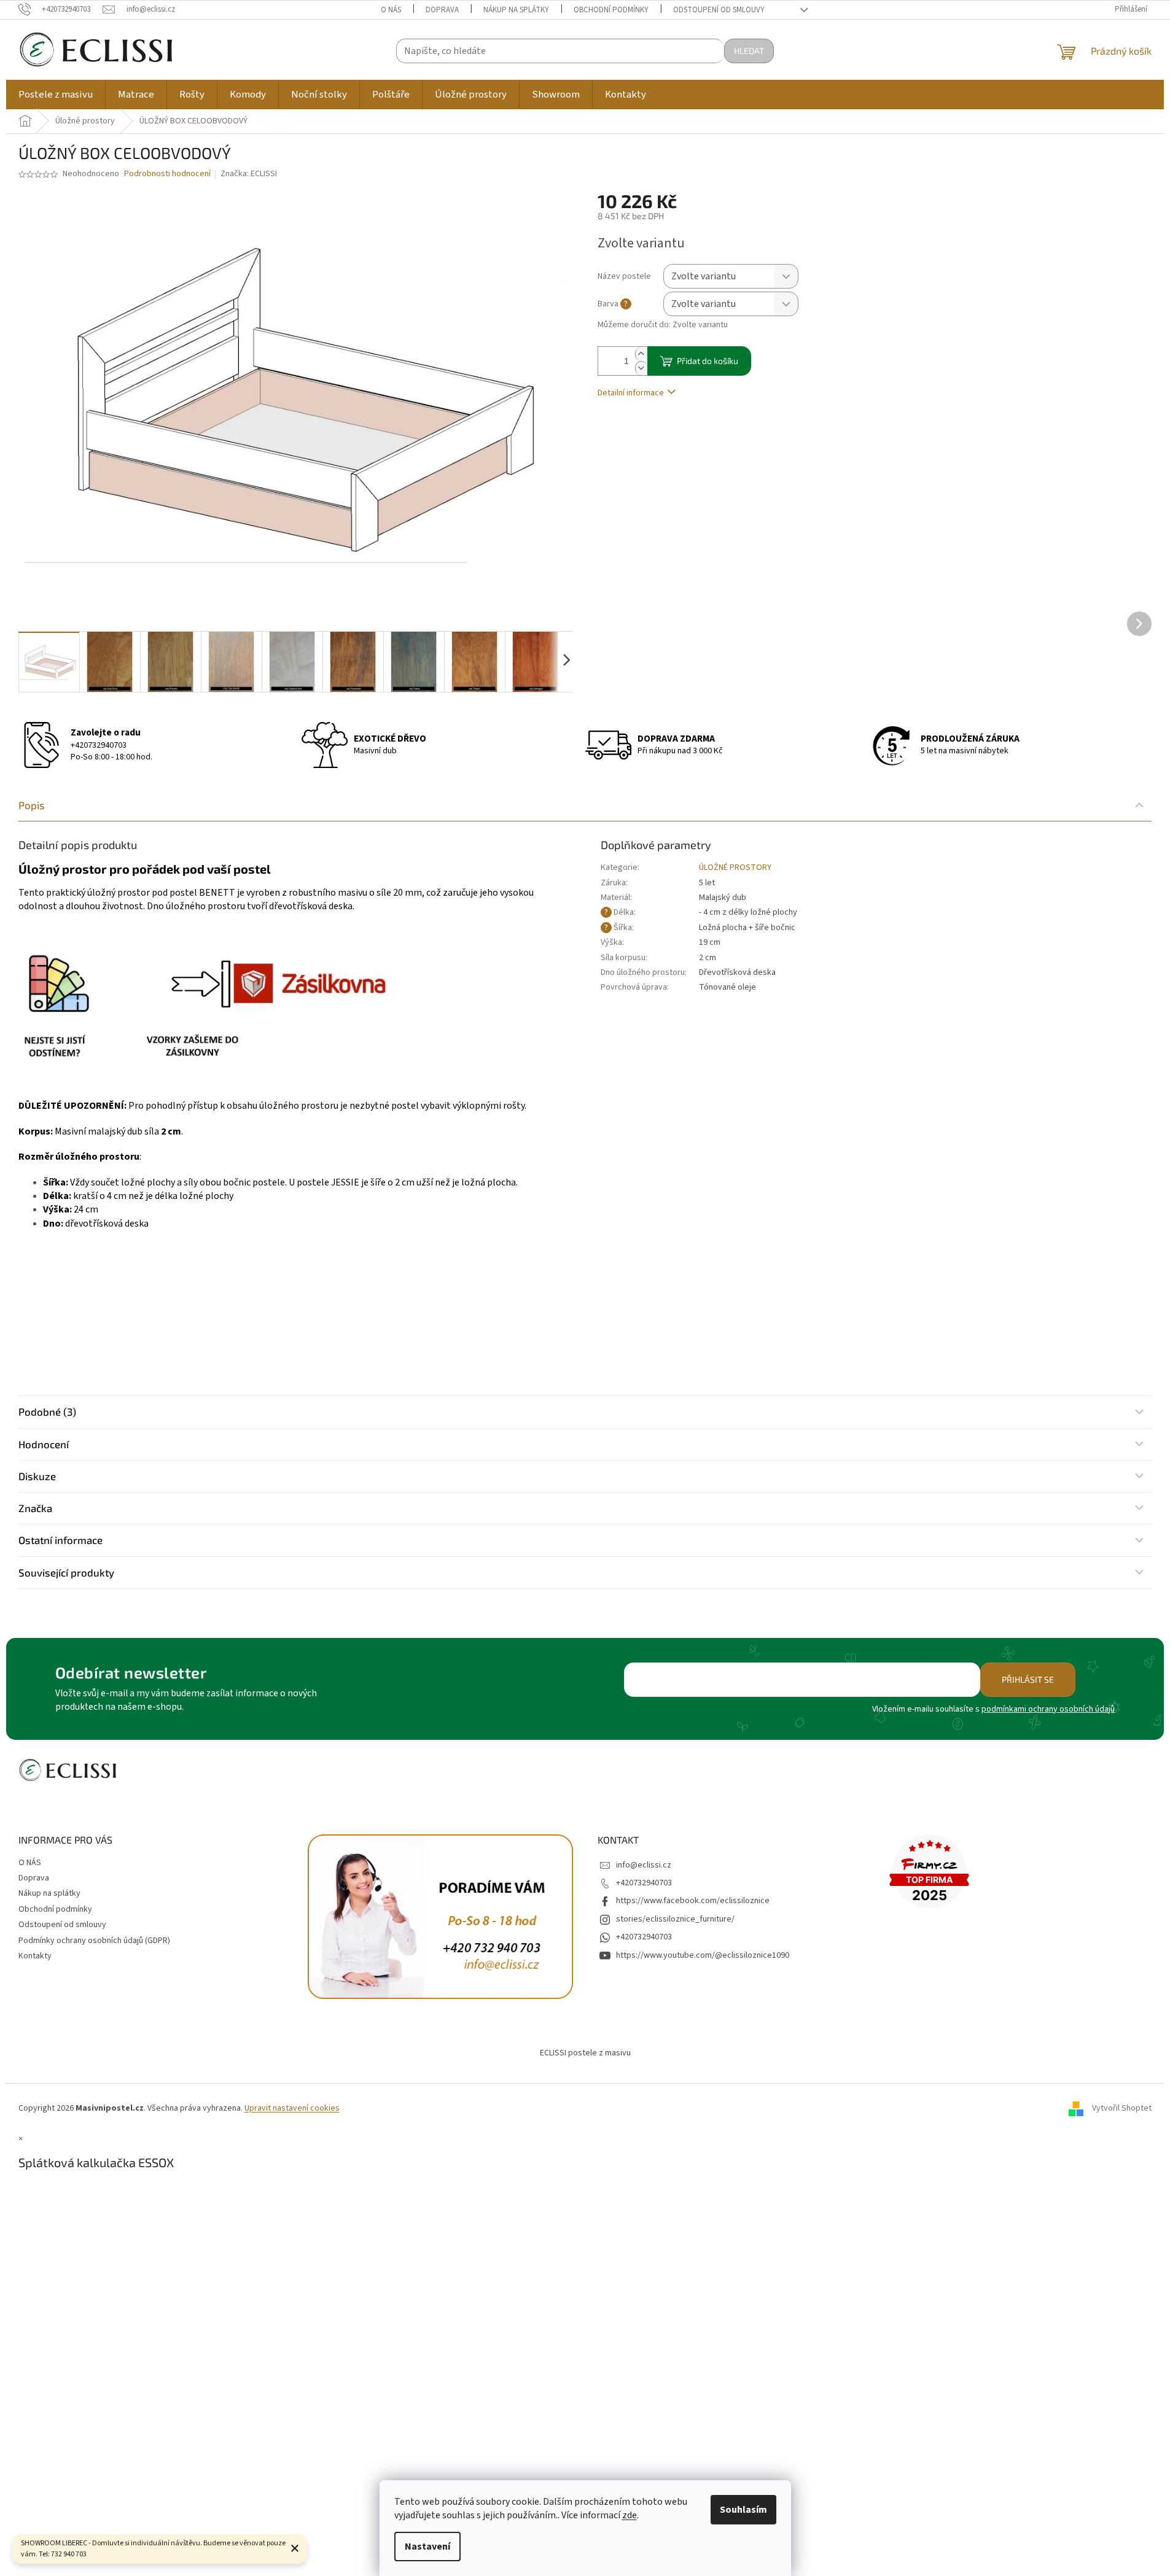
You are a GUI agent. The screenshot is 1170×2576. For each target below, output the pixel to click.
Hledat (749, 51)
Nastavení (427, 2547)
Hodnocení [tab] (44, 1444)
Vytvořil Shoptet (1122, 2108)
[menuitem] (56, 95)
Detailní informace (631, 393)
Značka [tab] (35, 1508)
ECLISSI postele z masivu (585, 2053)
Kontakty (35, 1956)
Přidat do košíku (708, 361)
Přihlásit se (1028, 1679)
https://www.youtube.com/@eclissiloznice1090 (703, 1955)
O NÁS (391, 10)
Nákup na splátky (516, 10)
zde (630, 2515)
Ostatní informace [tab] (60, 1540)
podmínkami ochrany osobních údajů (1048, 1709)
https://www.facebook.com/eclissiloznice (693, 1901)
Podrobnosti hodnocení (167, 174)
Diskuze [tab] (37, 1476)
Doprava (442, 10)
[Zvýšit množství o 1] (641, 354)
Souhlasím (743, 2510)
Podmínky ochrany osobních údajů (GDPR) (94, 1941)
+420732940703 (99, 745)
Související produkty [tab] (66, 1572)
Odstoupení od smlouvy (719, 10)
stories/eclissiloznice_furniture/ (675, 1919)
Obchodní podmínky (611, 10)
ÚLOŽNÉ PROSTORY (735, 867)
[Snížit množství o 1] (641, 368)
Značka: (249, 174)
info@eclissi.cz (644, 1865)
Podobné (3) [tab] (47, 1411)
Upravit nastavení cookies (292, 2108)
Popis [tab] (32, 805)
